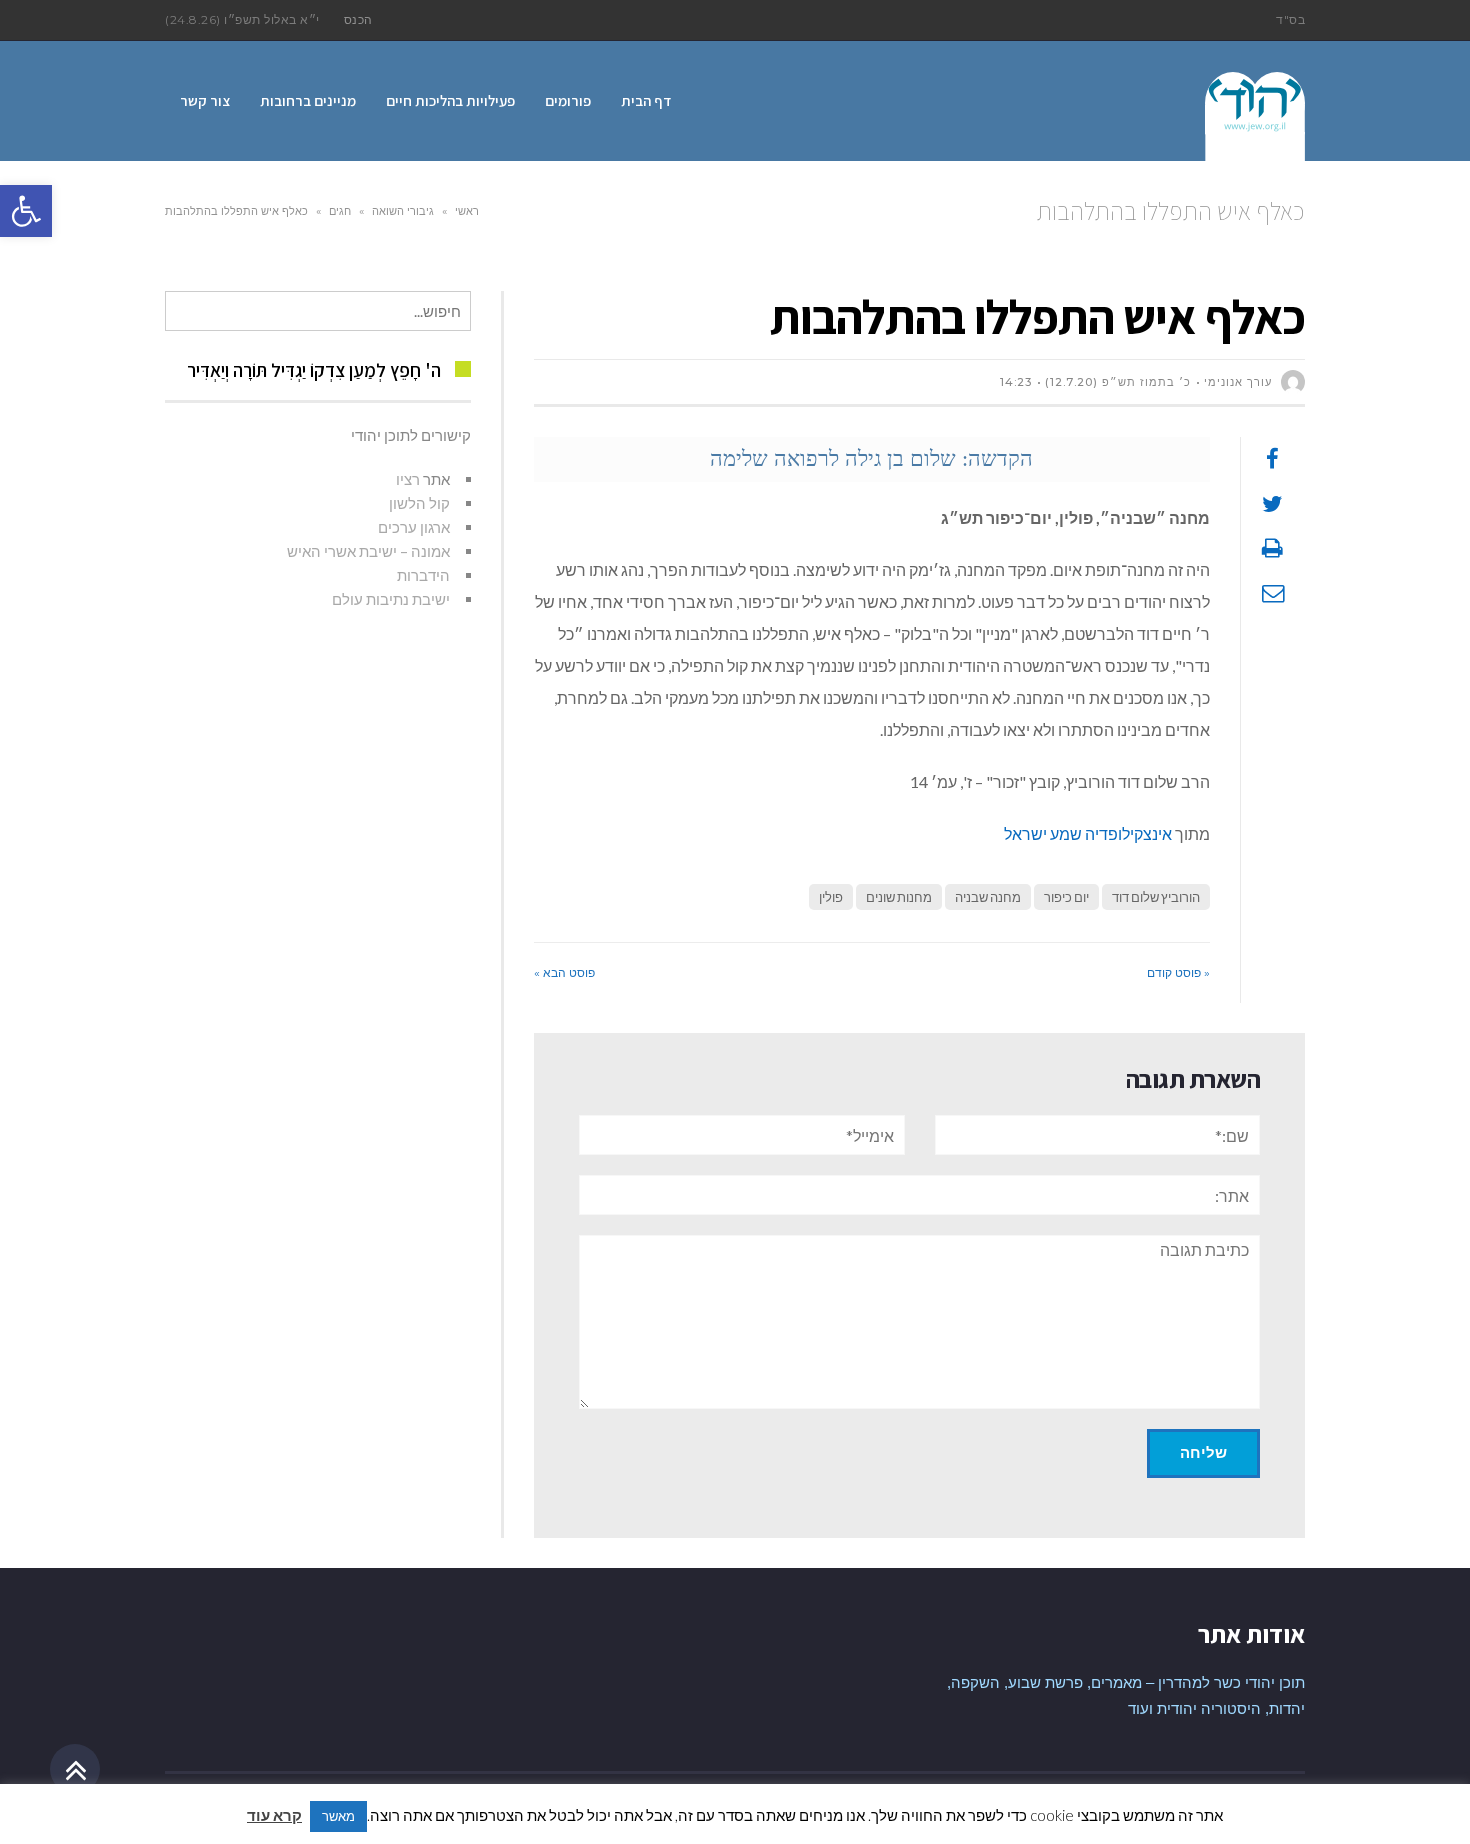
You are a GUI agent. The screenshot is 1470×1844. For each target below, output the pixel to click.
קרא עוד (274, 1815)
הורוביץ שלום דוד (1156, 897)
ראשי (467, 211)
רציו (408, 479)
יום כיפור (1066, 897)
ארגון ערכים (414, 527)
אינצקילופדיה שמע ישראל (1089, 833)
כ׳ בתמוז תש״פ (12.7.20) (1118, 382)
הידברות (423, 575)
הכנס (358, 19)
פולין (831, 897)
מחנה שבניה (988, 897)
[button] (26, 211)
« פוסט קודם (1178, 972)
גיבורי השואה (403, 211)
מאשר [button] (338, 1816)
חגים (340, 211)
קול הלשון (419, 503)
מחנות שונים (899, 897)
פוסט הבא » (564, 972)
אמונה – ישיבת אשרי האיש (368, 551)
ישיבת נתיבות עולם (391, 599)
